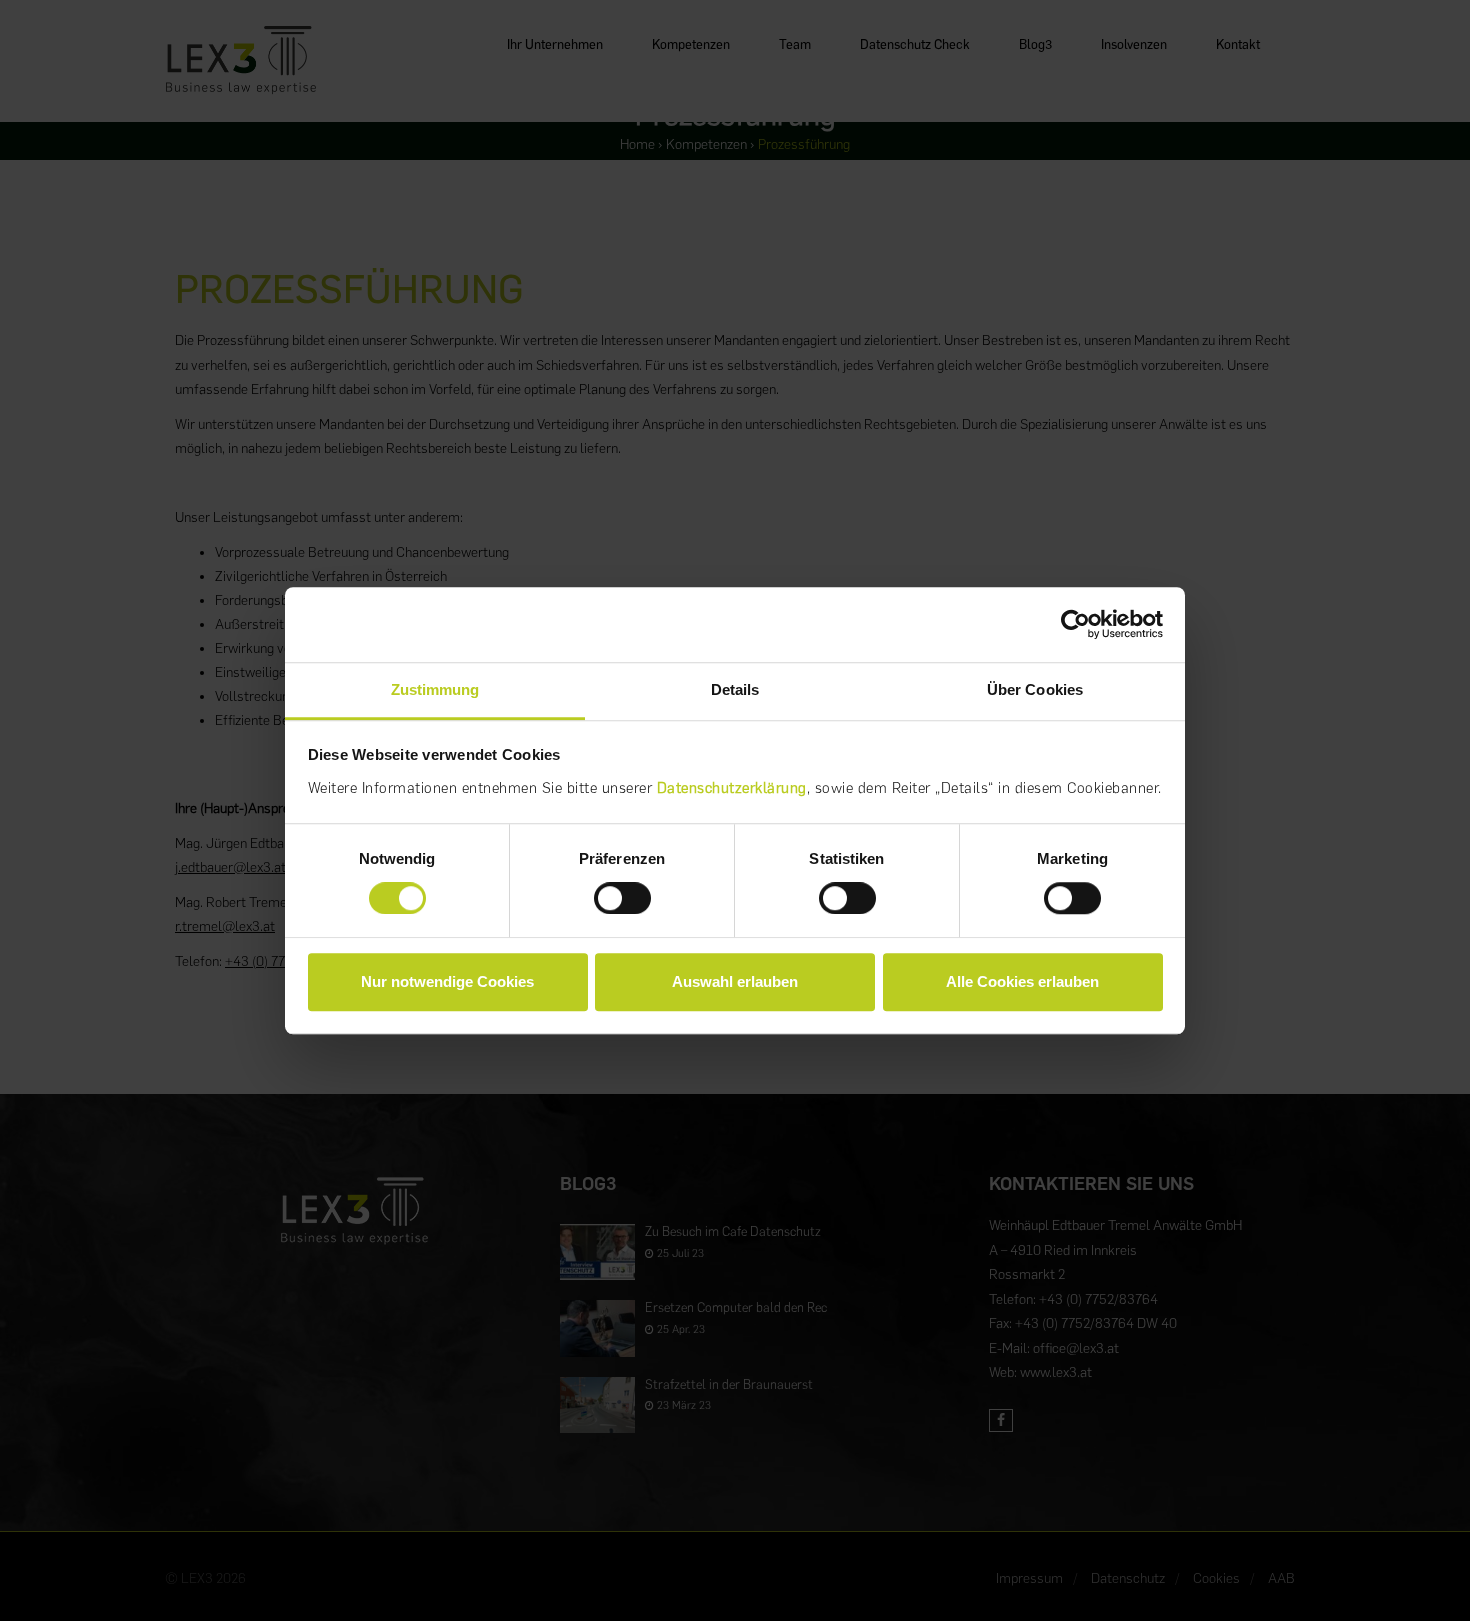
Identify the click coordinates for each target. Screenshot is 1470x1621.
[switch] (622, 898)
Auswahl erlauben (735, 981)
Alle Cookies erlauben (1022, 981)
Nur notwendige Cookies (447, 981)
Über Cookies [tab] (1035, 689)
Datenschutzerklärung (732, 788)
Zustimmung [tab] (435, 689)
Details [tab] (735, 689)
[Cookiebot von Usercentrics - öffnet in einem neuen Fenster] (1075, 624)
